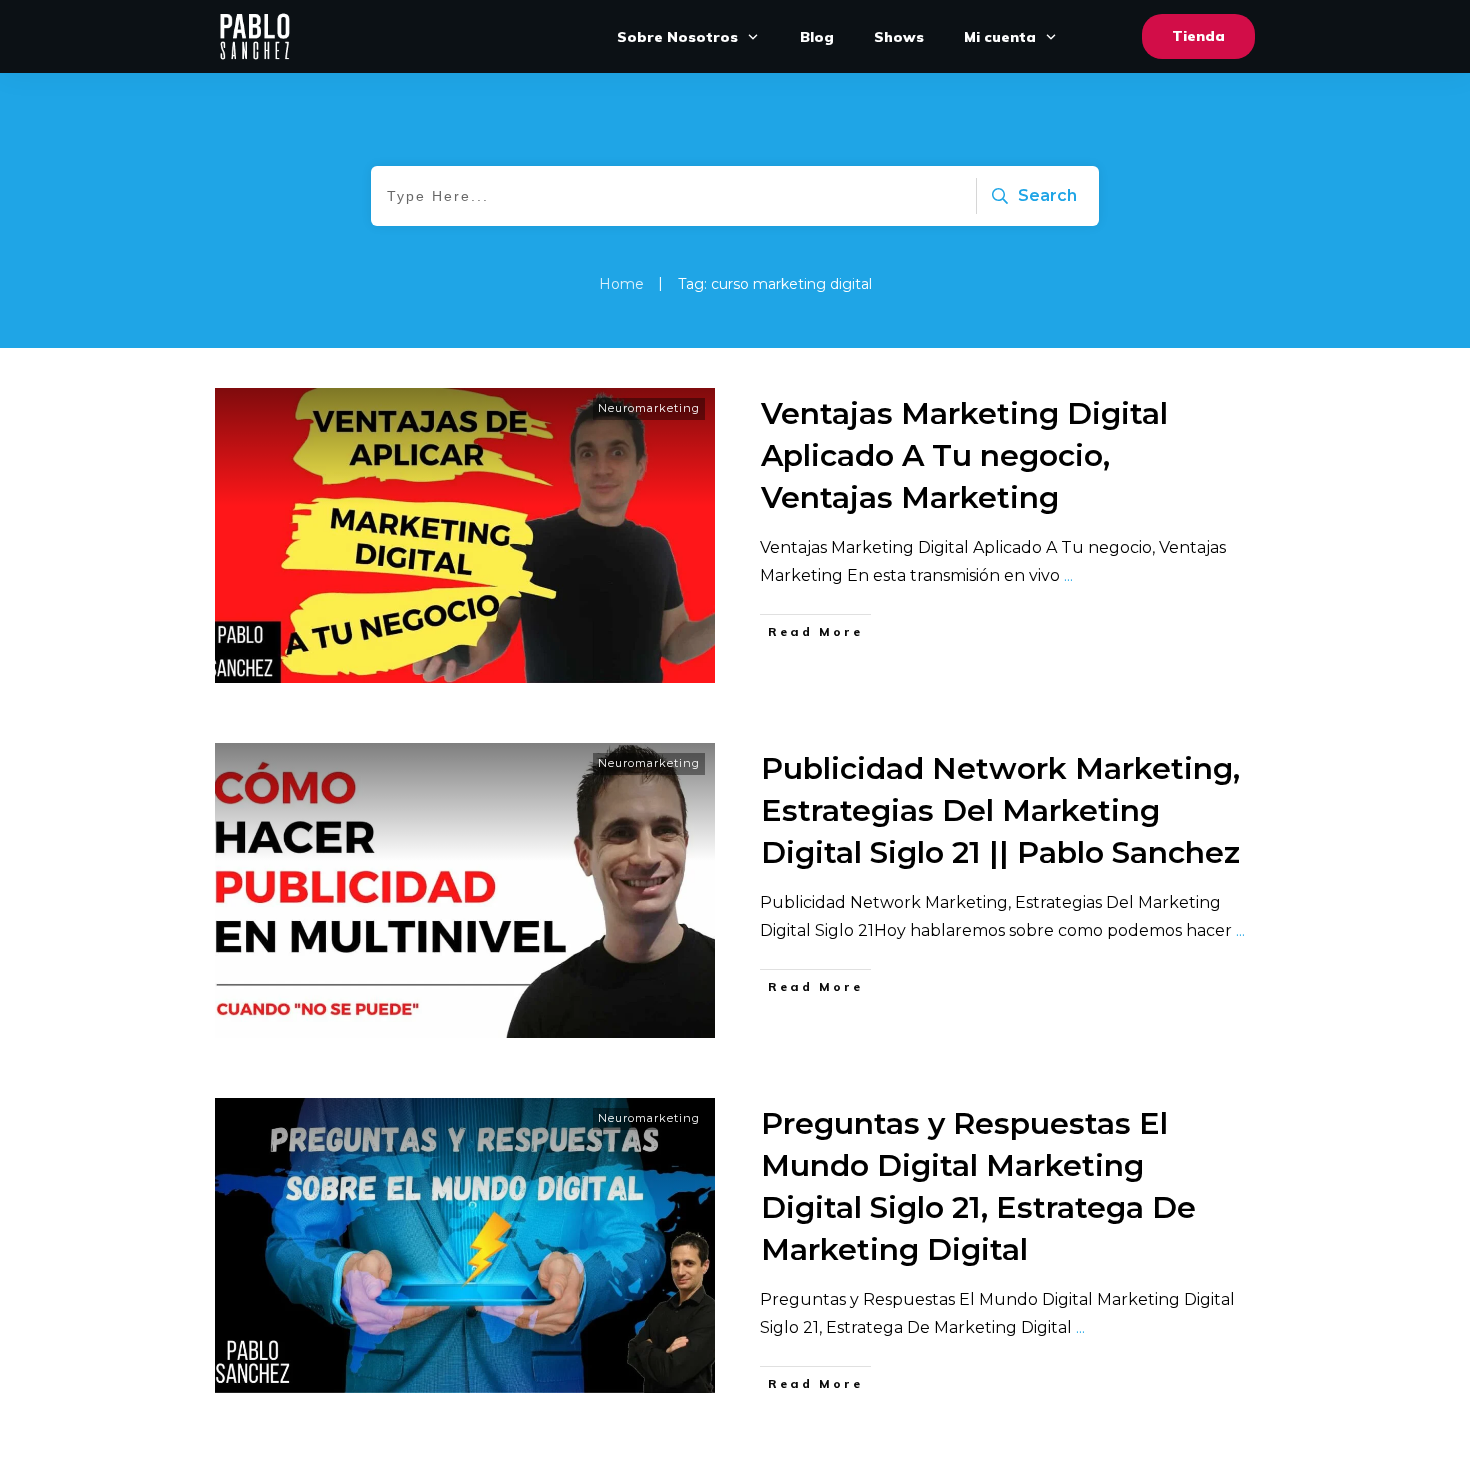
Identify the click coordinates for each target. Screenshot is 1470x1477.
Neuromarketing (649, 408)
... (1068, 575)
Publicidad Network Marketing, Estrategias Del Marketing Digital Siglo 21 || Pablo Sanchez (1000, 810)
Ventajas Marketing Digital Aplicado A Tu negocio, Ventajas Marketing (964, 455)
